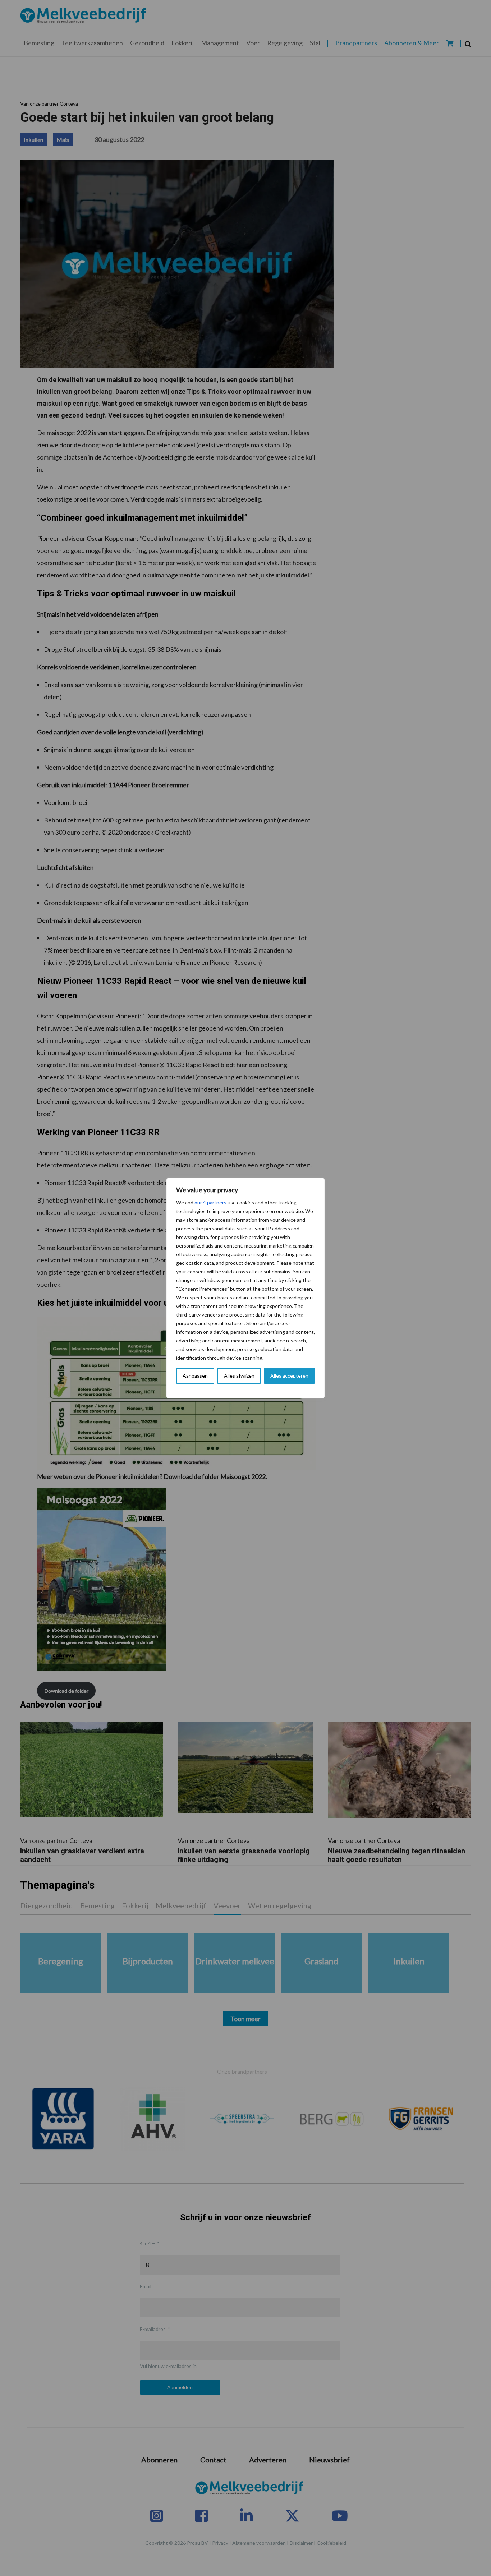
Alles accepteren (289, 1376)
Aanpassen (195, 1376)
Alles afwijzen (239, 1376)
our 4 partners (210, 1202)
